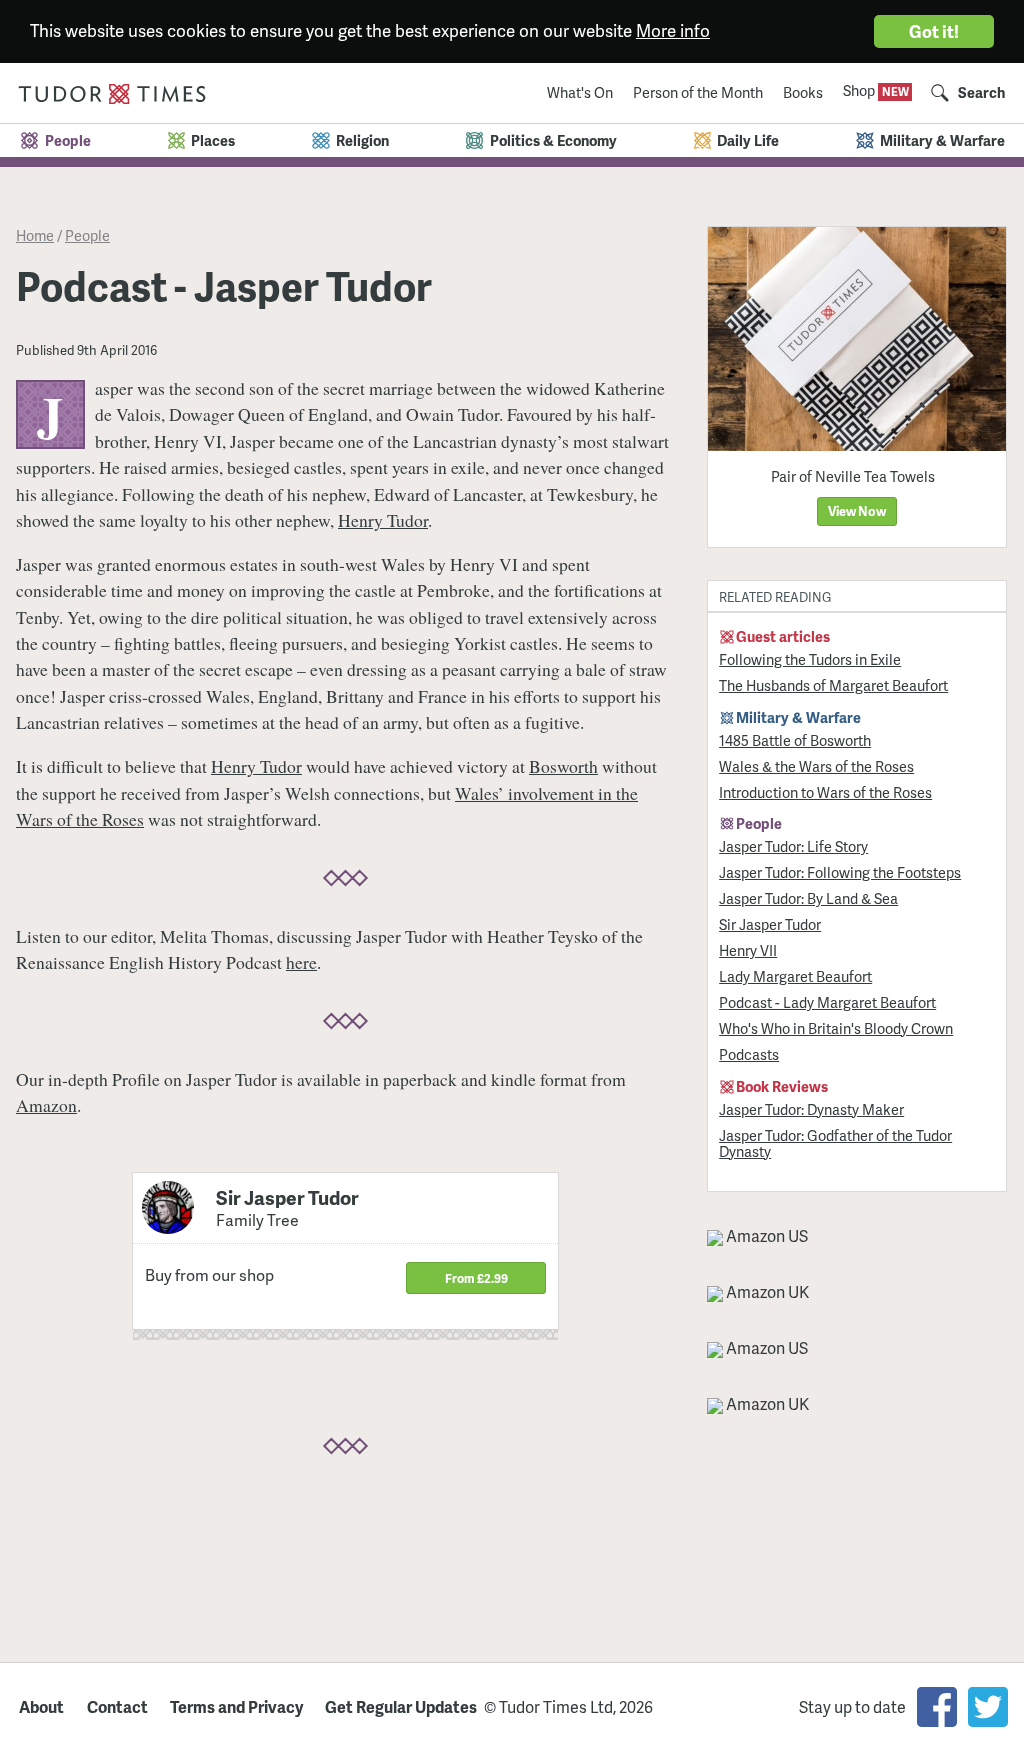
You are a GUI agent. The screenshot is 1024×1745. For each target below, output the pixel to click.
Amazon (46, 1105)
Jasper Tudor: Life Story (793, 846)
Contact (117, 1707)
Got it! (934, 31)
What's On (580, 92)
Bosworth (563, 766)
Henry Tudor (383, 520)
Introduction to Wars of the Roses (825, 792)
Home (35, 235)
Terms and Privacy (236, 1707)
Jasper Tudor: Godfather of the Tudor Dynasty (835, 1143)
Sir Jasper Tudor (770, 924)
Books (803, 92)
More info (673, 30)
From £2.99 (476, 1278)
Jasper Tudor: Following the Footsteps (840, 872)
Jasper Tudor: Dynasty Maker (811, 1109)
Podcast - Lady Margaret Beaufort (827, 1002)
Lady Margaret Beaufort (795, 976)
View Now (857, 511)
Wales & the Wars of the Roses (816, 766)
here (301, 962)
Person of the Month (698, 92)
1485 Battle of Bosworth (795, 740)
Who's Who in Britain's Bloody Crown (836, 1028)
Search (981, 92)
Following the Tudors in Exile (810, 659)
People (87, 235)
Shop (860, 90)
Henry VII (748, 950)
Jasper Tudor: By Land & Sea (808, 898)
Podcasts (749, 1054)
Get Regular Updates (401, 1707)
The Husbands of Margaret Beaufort (833, 685)
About (41, 1707)
